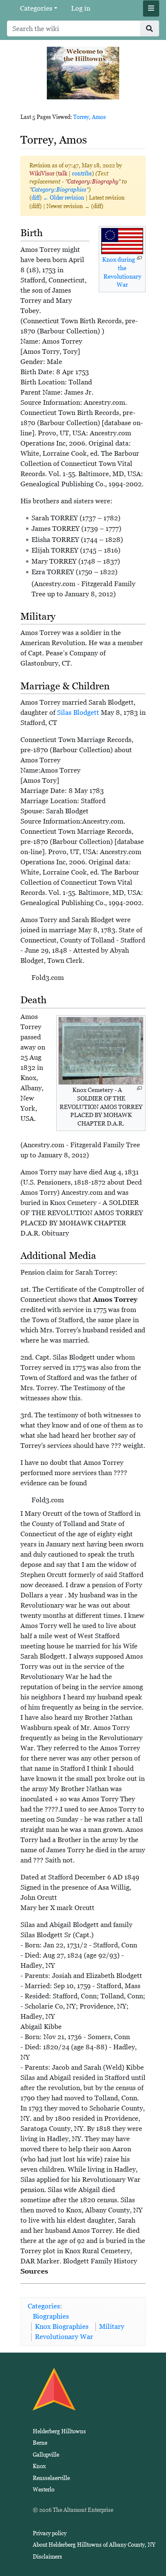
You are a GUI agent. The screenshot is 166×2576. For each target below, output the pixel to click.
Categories (36, 8)
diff (36, 198)
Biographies (51, 2316)
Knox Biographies (62, 2326)
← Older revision (64, 198)
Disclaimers (47, 2557)
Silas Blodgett (78, 712)
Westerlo (44, 2490)
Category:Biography (93, 182)
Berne (40, 2443)
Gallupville (46, 2455)
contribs (82, 174)
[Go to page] (150, 28)
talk (63, 174)
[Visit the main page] (83, 72)
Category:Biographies (59, 190)
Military (112, 2326)
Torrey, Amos (90, 117)
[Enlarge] (139, 258)
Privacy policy (50, 2533)
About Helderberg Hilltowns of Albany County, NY (94, 2545)
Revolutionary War (64, 2337)
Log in (81, 8)
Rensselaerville (51, 2478)
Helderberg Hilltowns (59, 2431)
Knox (39, 2466)
